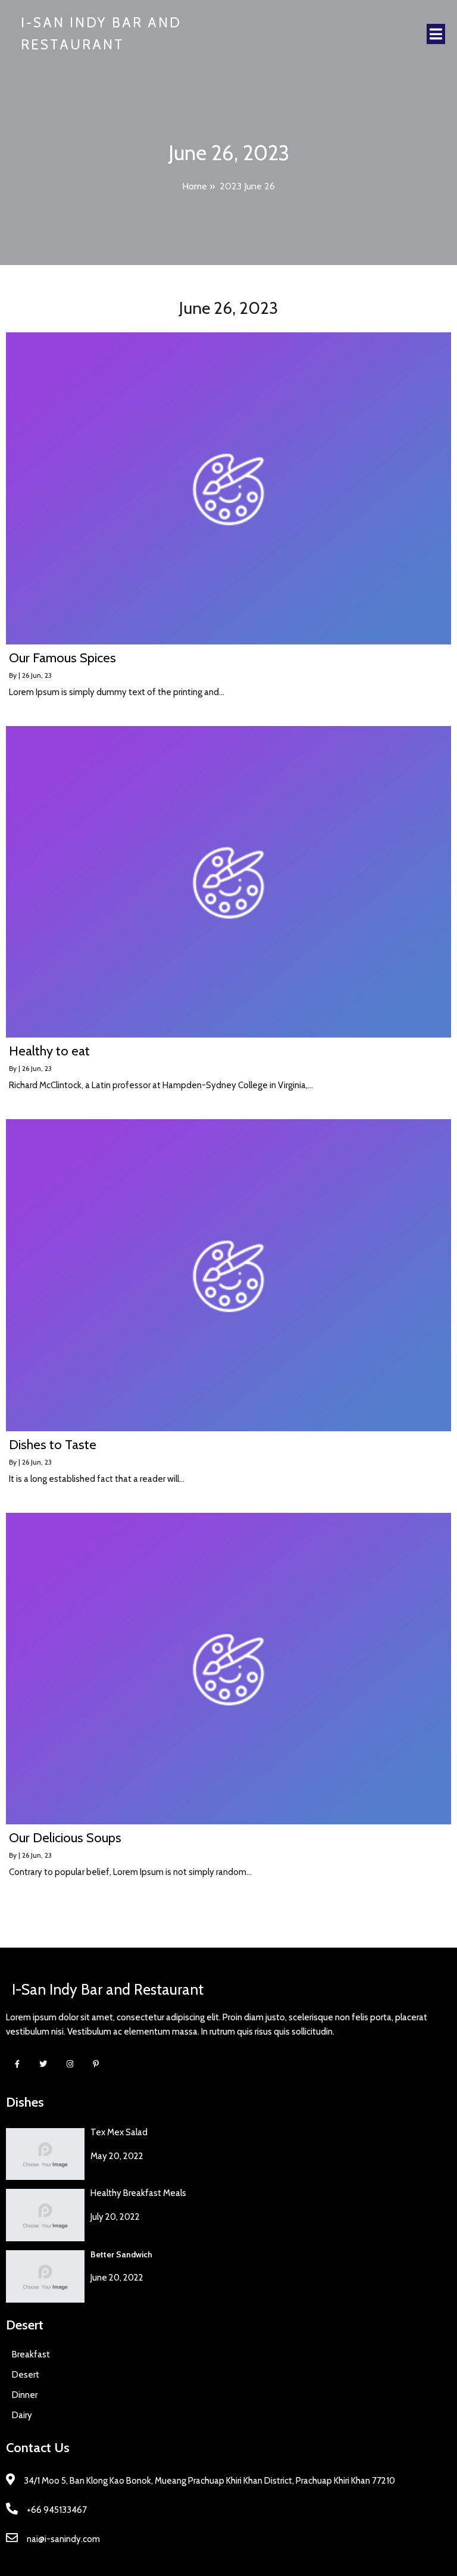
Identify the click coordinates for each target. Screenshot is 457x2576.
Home (195, 186)
